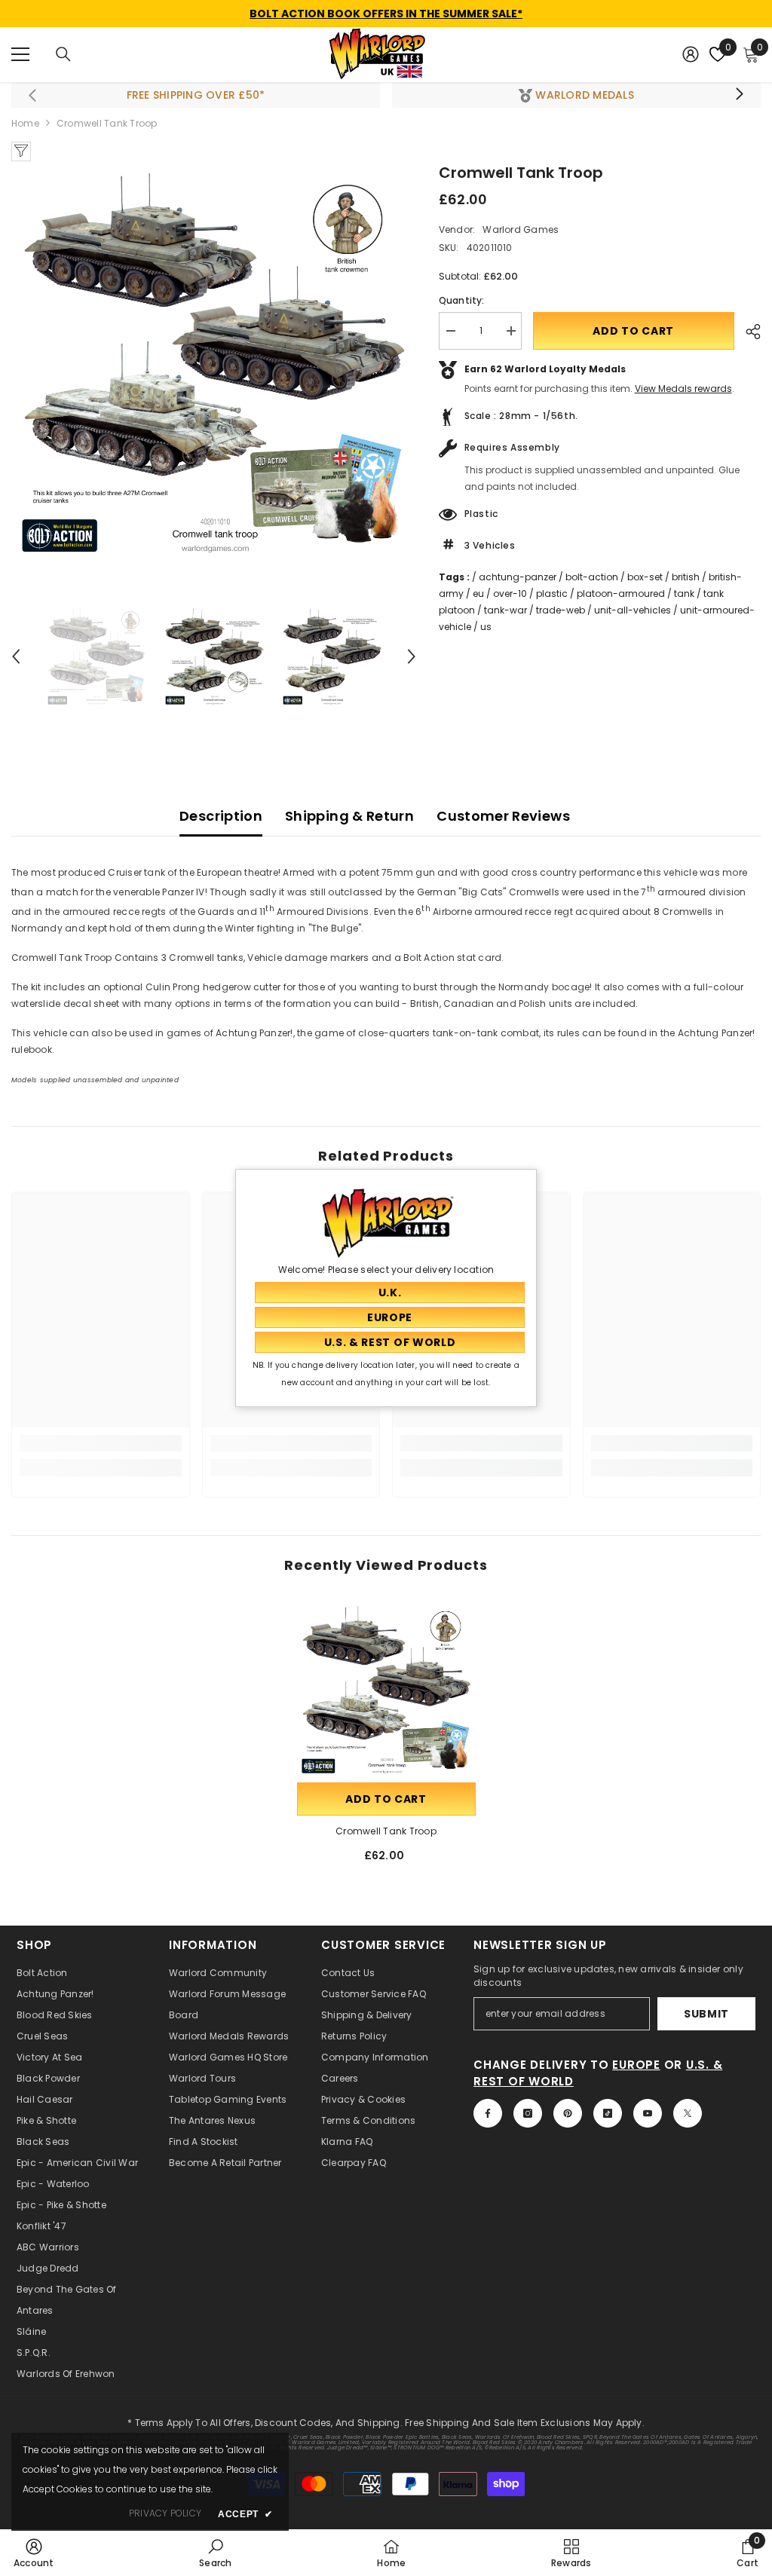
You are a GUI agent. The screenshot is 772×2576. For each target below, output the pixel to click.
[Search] (63, 54)
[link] (101, 1443)
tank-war (505, 610)
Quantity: (462, 300)
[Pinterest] (568, 2113)
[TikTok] (608, 2113)
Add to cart (633, 331)
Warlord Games (521, 229)
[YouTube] (648, 2113)
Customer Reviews (503, 816)
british (686, 577)
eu (478, 594)
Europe (636, 2065)
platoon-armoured (621, 594)
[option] (214, 364)
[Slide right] (739, 95)
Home (25, 123)
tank (684, 594)
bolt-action (592, 577)
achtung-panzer (518, 577)
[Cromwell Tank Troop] (386, 1690)
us (486, 627)
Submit (706, 2014)
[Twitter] (688, 2113)
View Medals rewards (683, 389)
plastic (552, 594)
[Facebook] (488, 2113)
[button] (16, 656)
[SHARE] (747, 332)
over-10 (510, 594)
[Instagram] (528, 2113)
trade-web (561, 610)
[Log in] (691, 54)
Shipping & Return (349, 816)
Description (221, 816)
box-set (645, 577)
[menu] (20, 54)
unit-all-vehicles (633, 610)
